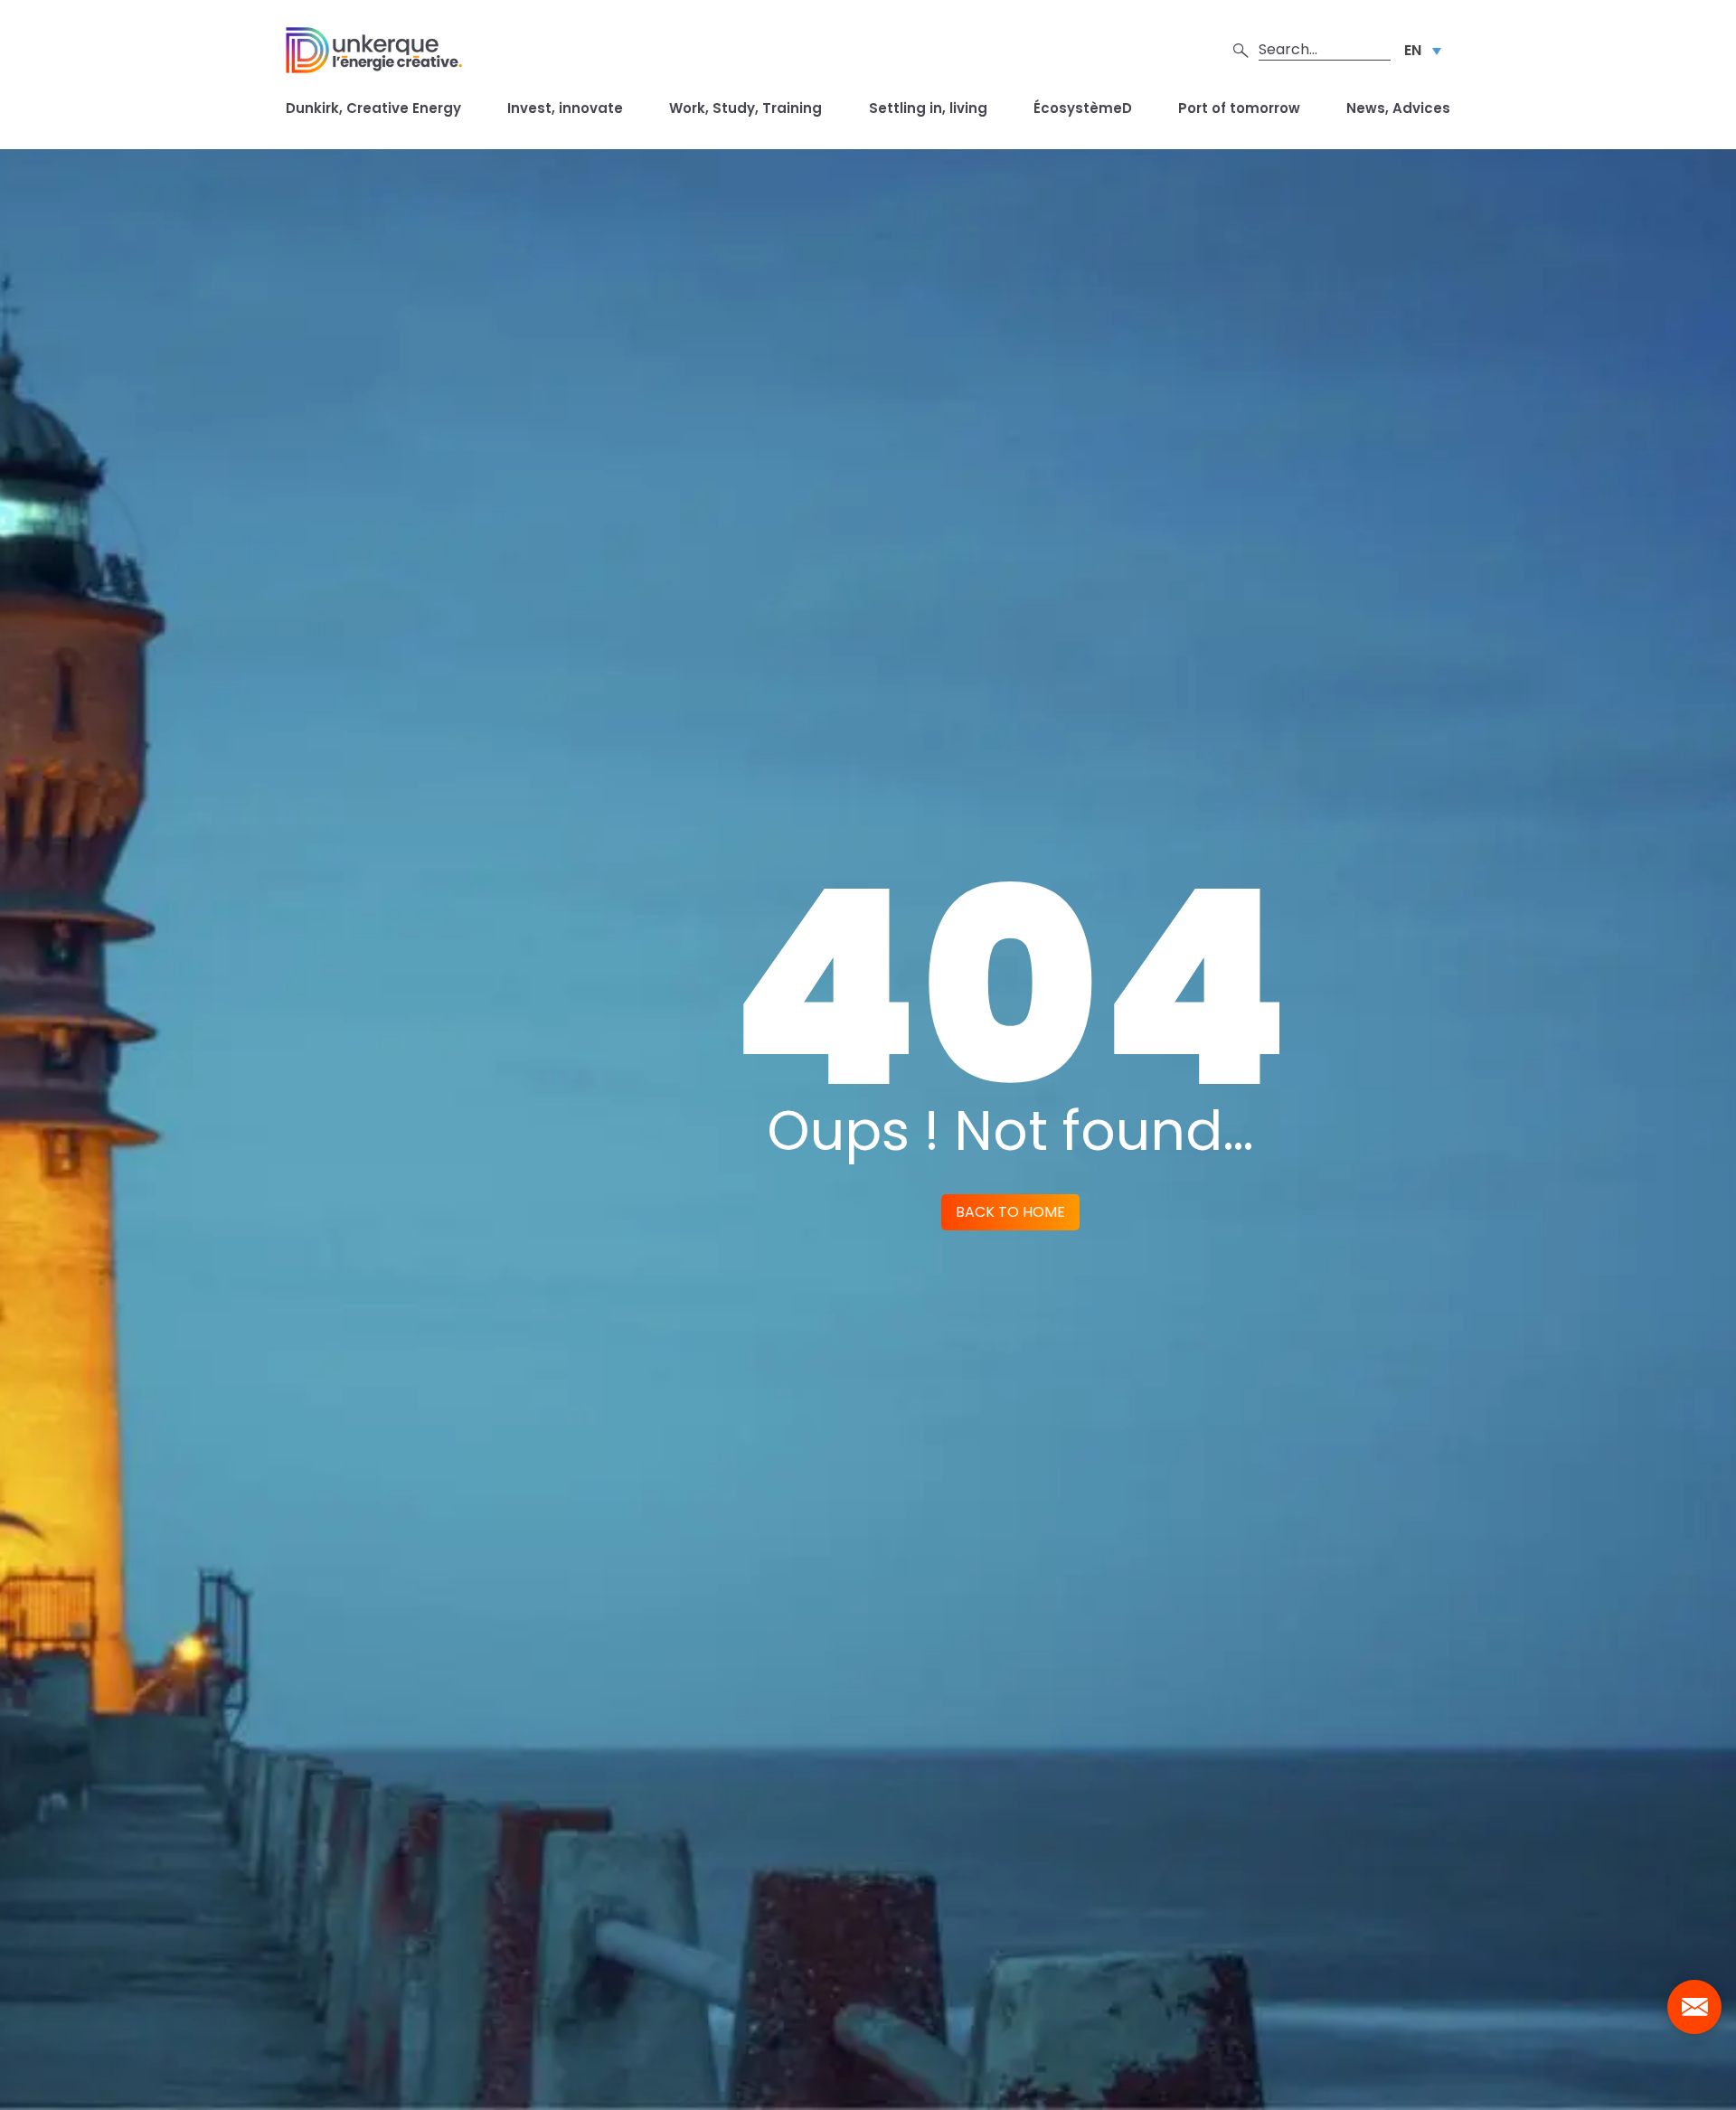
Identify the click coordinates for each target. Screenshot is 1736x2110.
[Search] (1241, 50)
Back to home (1010, 1212)
